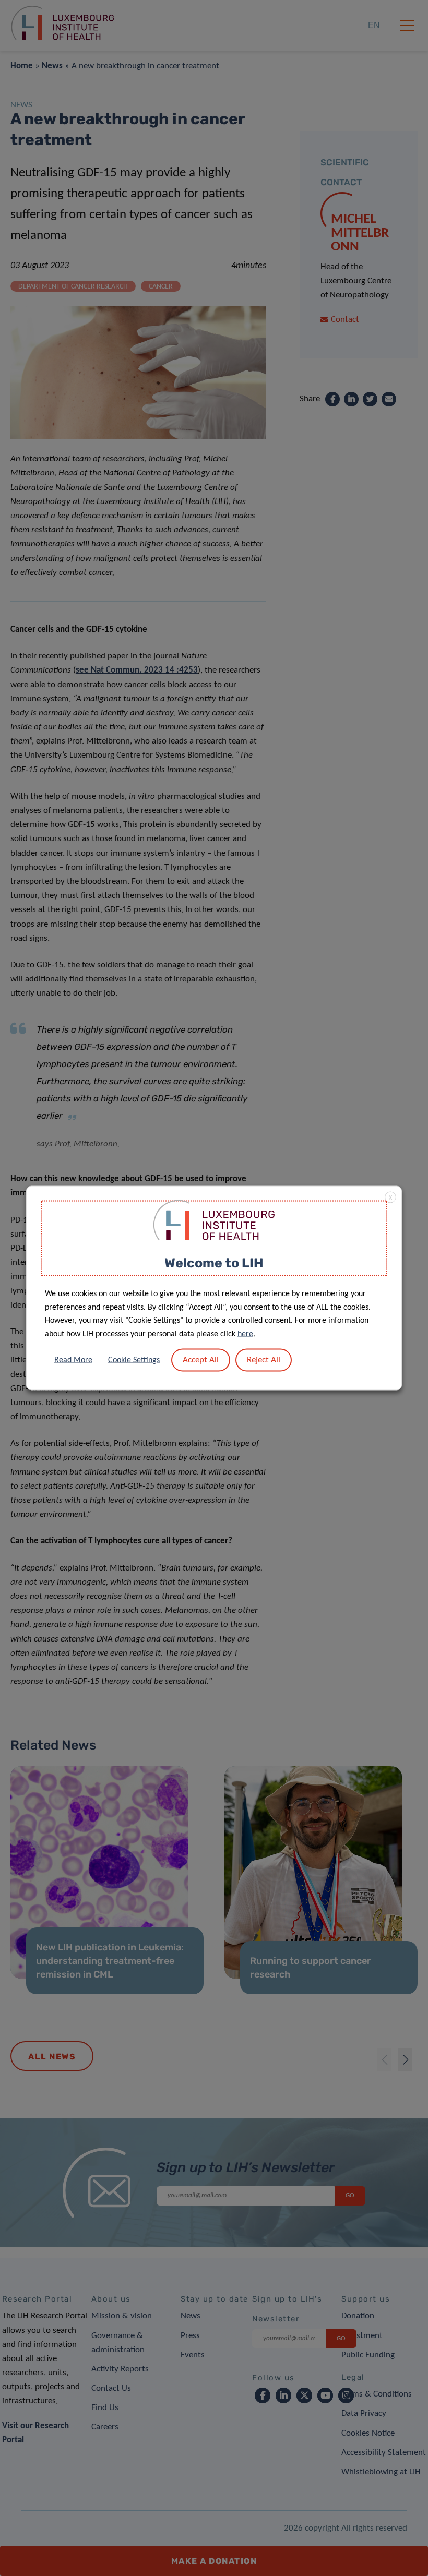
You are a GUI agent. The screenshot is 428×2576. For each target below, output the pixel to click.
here (245, 1334)
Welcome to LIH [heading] (214, 1262)
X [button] (390, 1197)
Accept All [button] (201, 1360)
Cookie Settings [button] (134, 1360)
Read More (73, 1360)
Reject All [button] (264, 1360)
